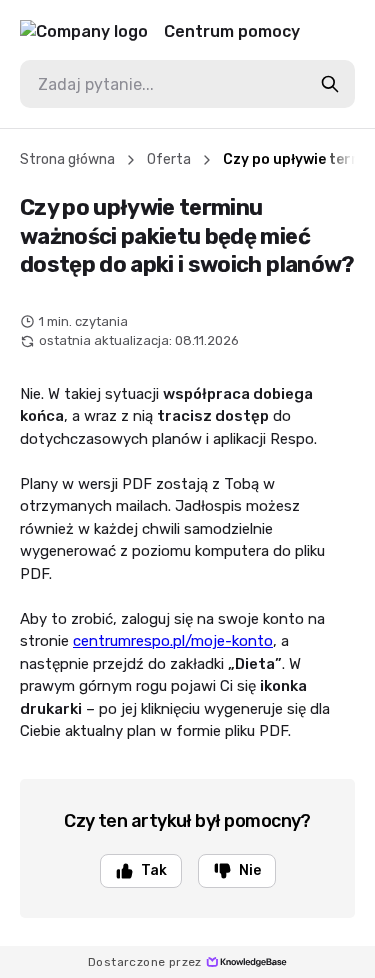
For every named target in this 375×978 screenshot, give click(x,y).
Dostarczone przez (145, 962)
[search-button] (330, 84)
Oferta (169, 159)
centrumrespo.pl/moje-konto (173, 641)
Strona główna (67, 159)
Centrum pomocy (232, 31)
